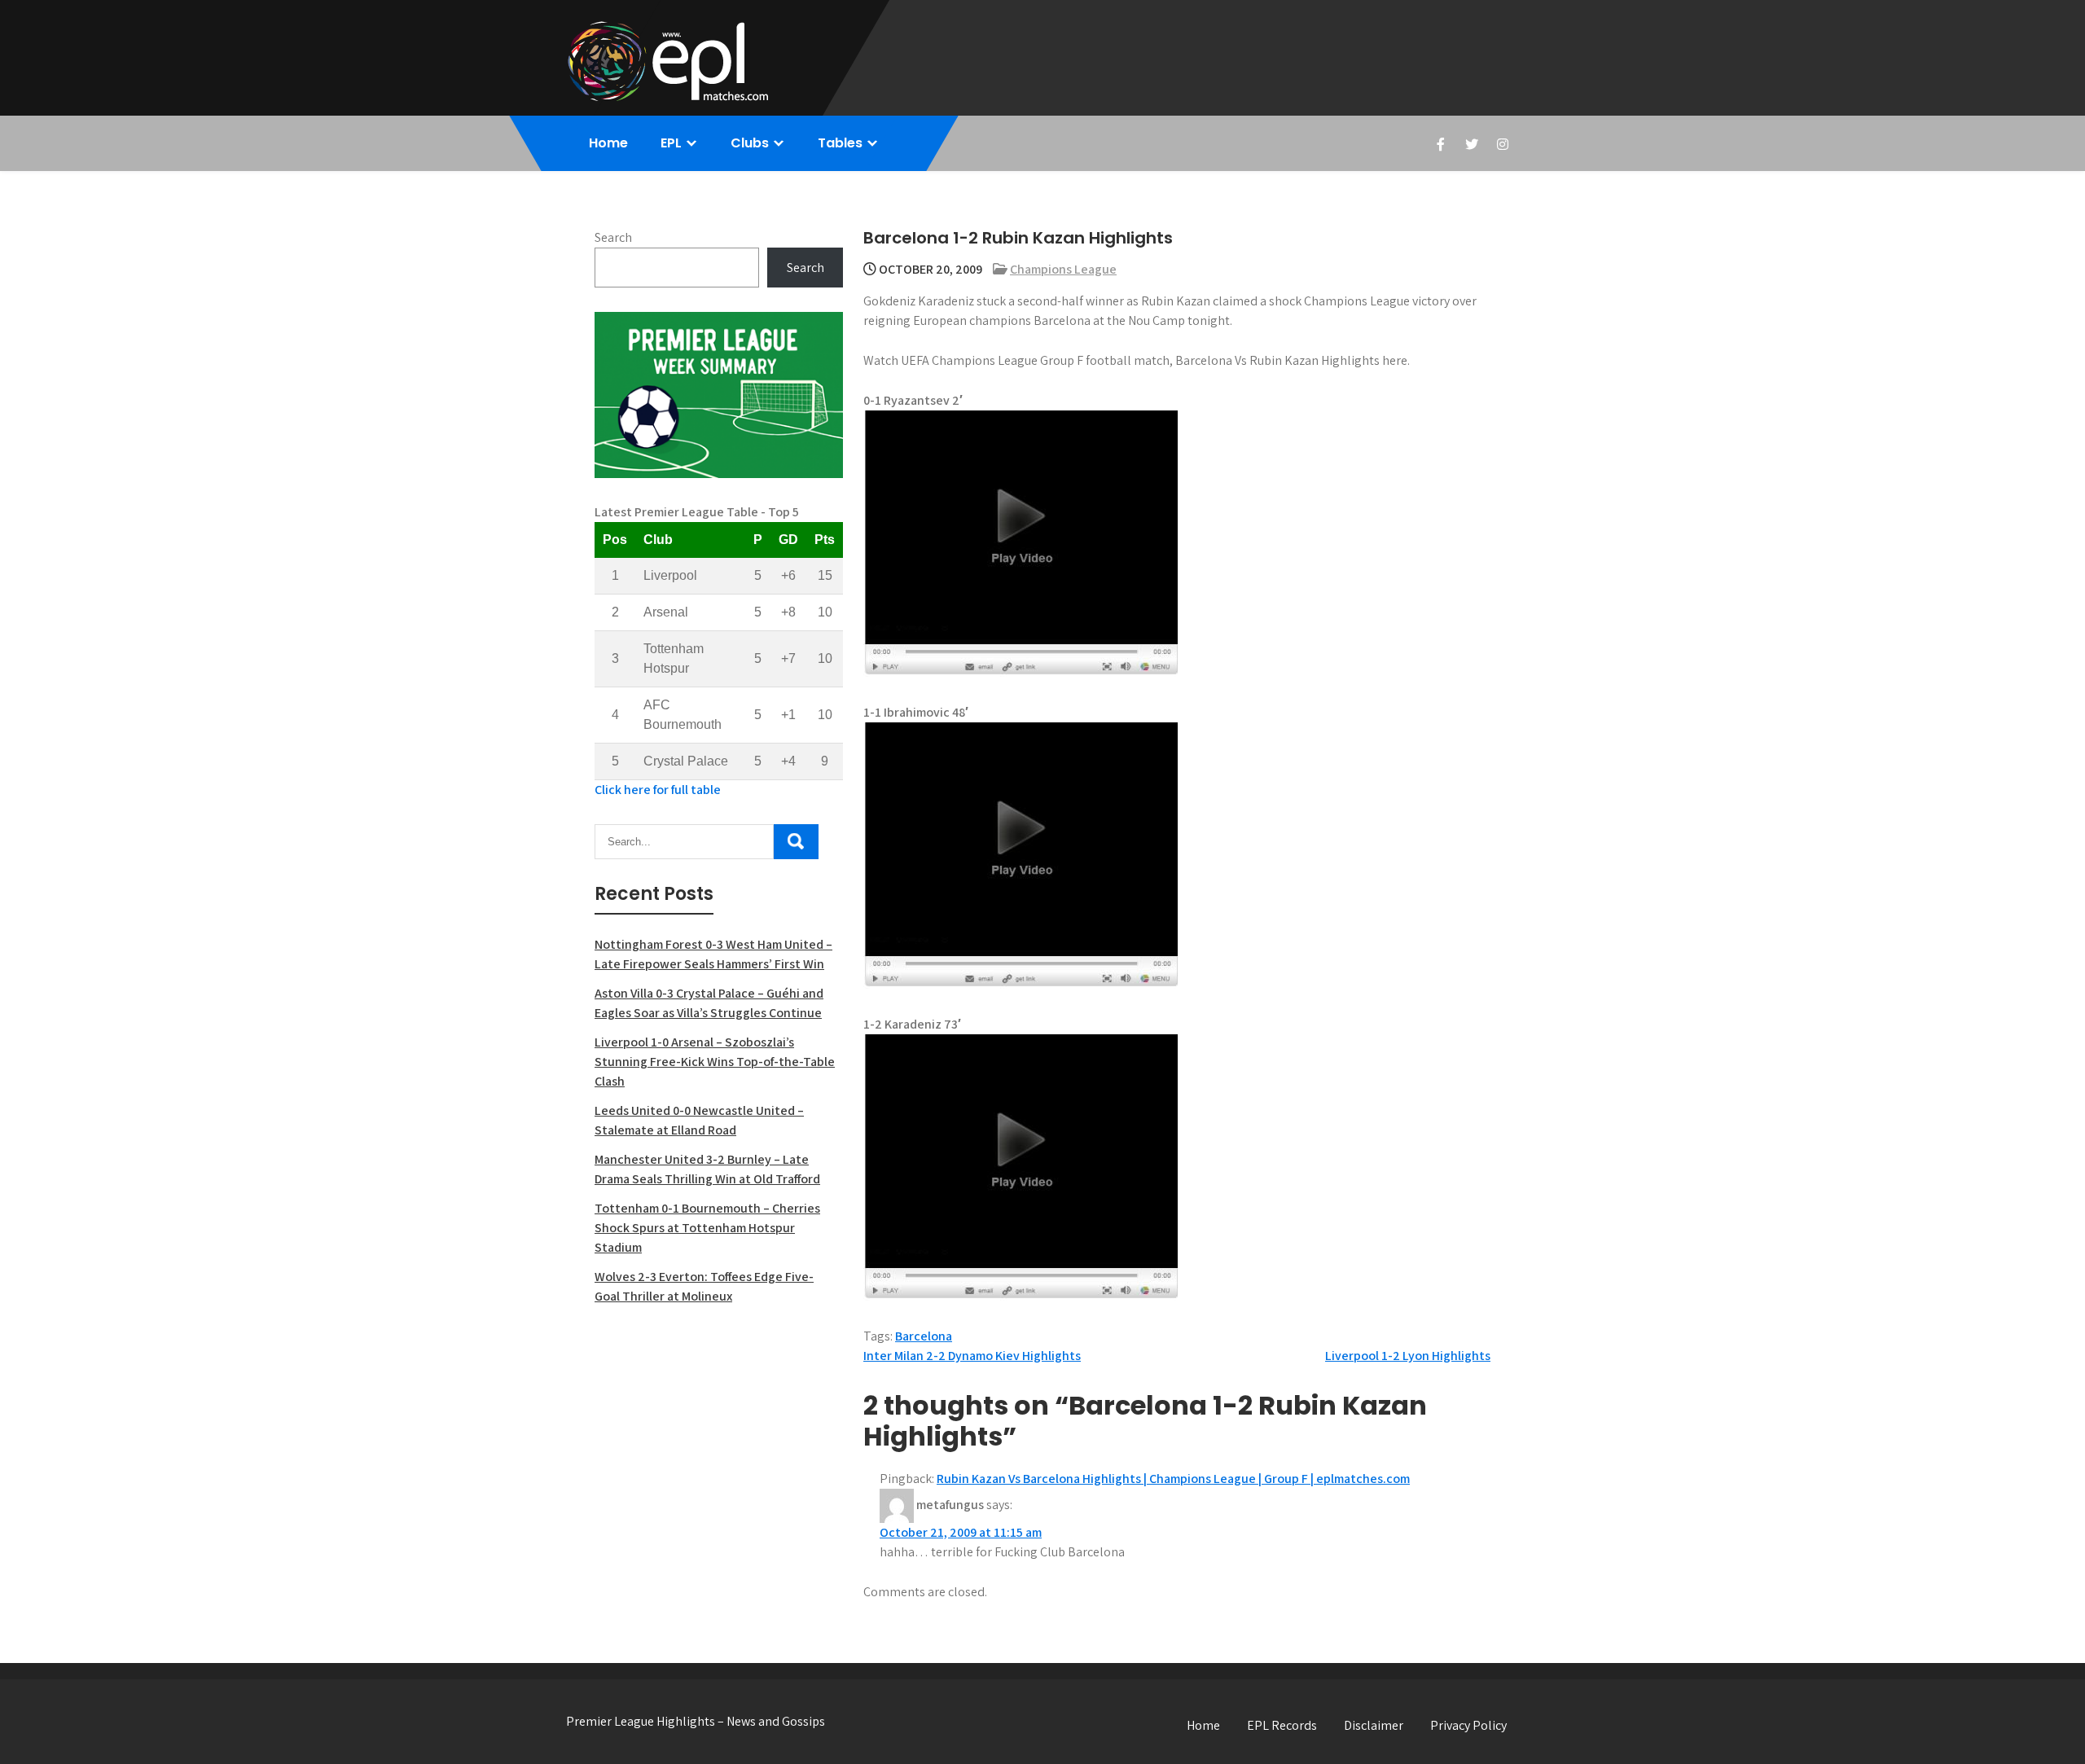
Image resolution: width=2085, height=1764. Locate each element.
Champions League (1063, 269)
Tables (840, 143)
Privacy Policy (1468, 1725)
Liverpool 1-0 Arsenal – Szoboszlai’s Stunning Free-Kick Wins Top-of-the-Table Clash (715, 1062)
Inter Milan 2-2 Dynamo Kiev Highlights (972, 1356)
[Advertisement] (719, 1437)
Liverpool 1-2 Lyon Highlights (1408, 1356)
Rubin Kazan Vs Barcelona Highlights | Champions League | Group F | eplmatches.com (1173, 1479)
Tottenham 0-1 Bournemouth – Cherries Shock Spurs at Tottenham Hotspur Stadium (707, 1228)
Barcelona (924, 1336)
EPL (671, 143)
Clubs (750, 143)
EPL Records (1282, 1725)
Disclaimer (1374, 1725)
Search (613, 237)
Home (608, 143)
